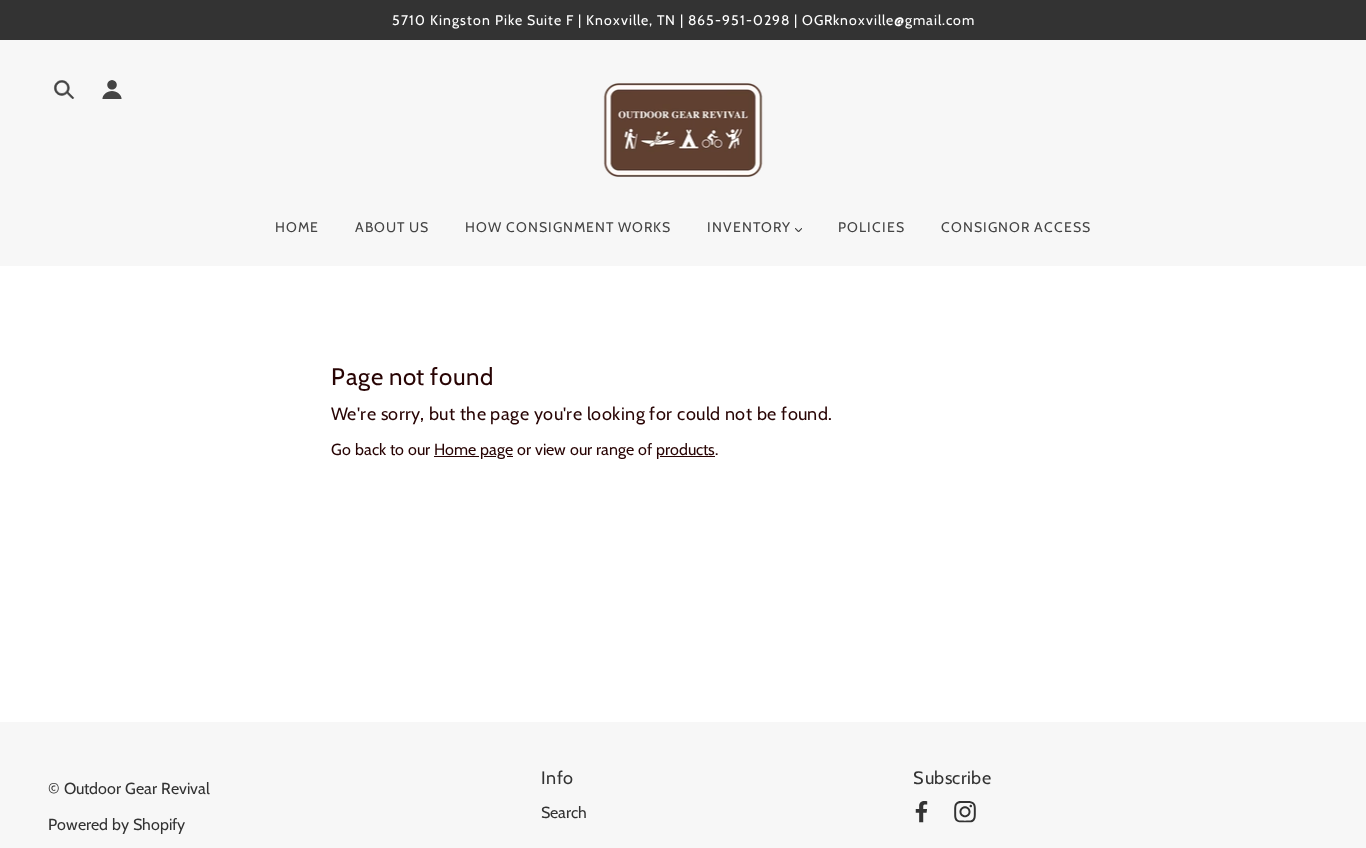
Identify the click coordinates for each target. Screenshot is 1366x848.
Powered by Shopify (116, 824)
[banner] (683, 128)
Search (564, 812)
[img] (64, 93)
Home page (473, 449)
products (685, 449)
